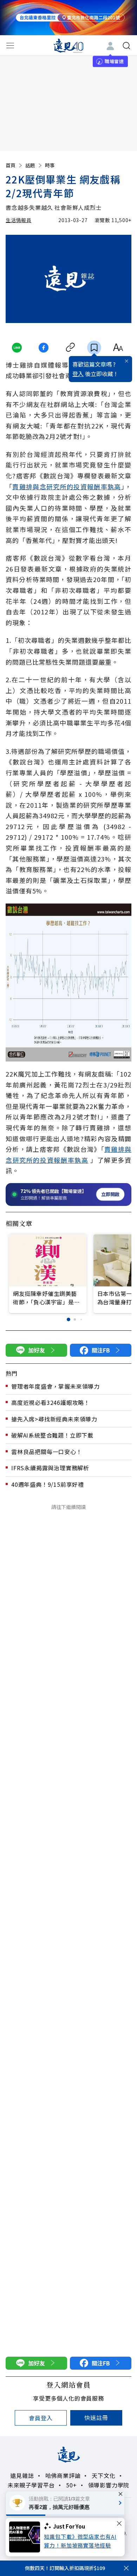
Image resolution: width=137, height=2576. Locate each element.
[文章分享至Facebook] (43, 348)
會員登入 (41, 2418)
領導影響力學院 (109, 2485)
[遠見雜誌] (69, 45)
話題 (30, 165)
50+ (71, 2485)
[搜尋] (126, 46)
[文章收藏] (94, 348)
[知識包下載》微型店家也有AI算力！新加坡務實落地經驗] (27, 2537)
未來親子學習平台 (31, 2485)
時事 (50, 165)
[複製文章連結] (70, 348)
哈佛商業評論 (63, 2475)
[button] (68, 1319)
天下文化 (103, 2475)
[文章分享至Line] (17, 348)
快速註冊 (96, 2417)
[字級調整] (118, 348)
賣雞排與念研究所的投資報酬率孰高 (67, 486)
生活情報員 (19, 220)
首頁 (11, 165)
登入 (78, 374)
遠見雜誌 (22, 2475)
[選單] (10, 46)
